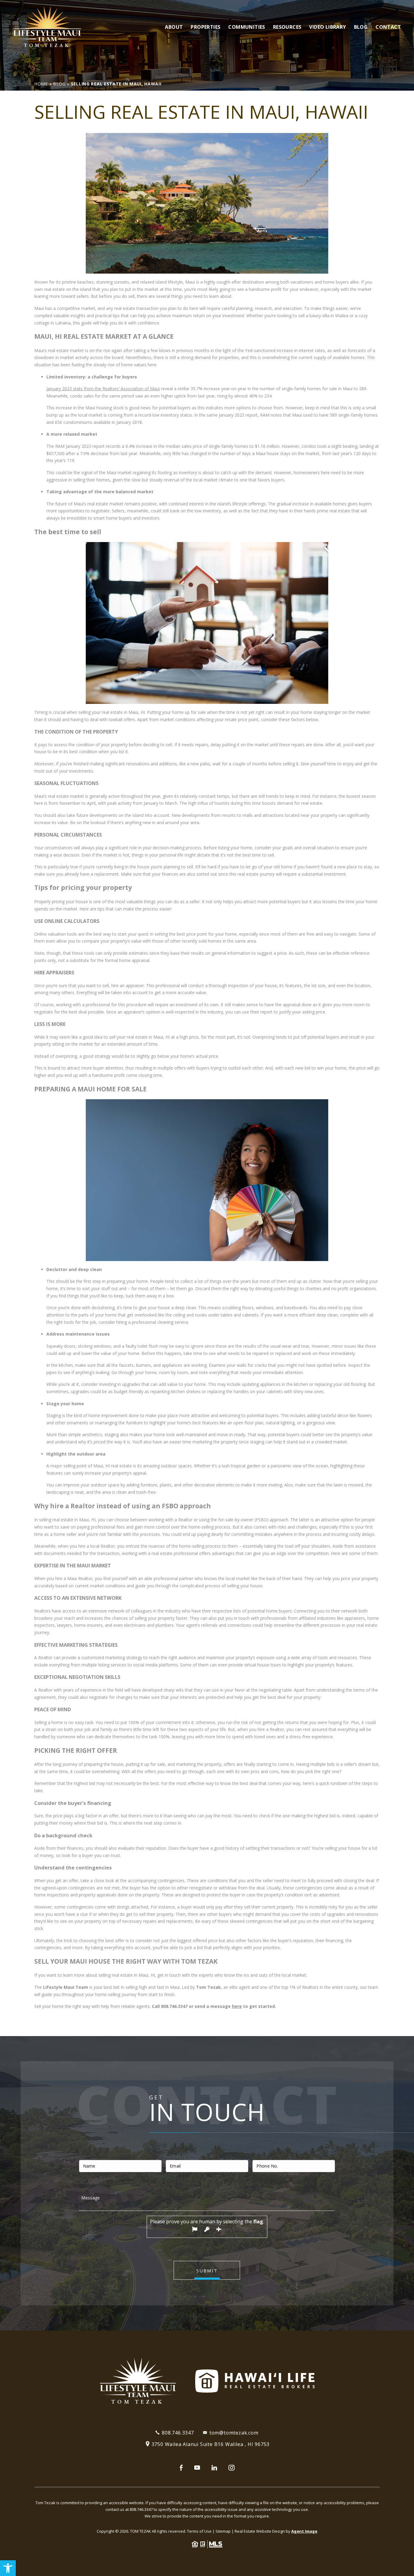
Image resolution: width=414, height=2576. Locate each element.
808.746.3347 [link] (174, 2006)
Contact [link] (388, 27)
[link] (8, 2568)
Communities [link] (247, 27)
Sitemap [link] (223, 2531)
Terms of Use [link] (199, 2531)
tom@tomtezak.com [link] (234, 2433)
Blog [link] (361, 27)
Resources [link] (287, 27)
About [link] (174, 27)
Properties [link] (205, 27)
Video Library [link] (327, 27)
